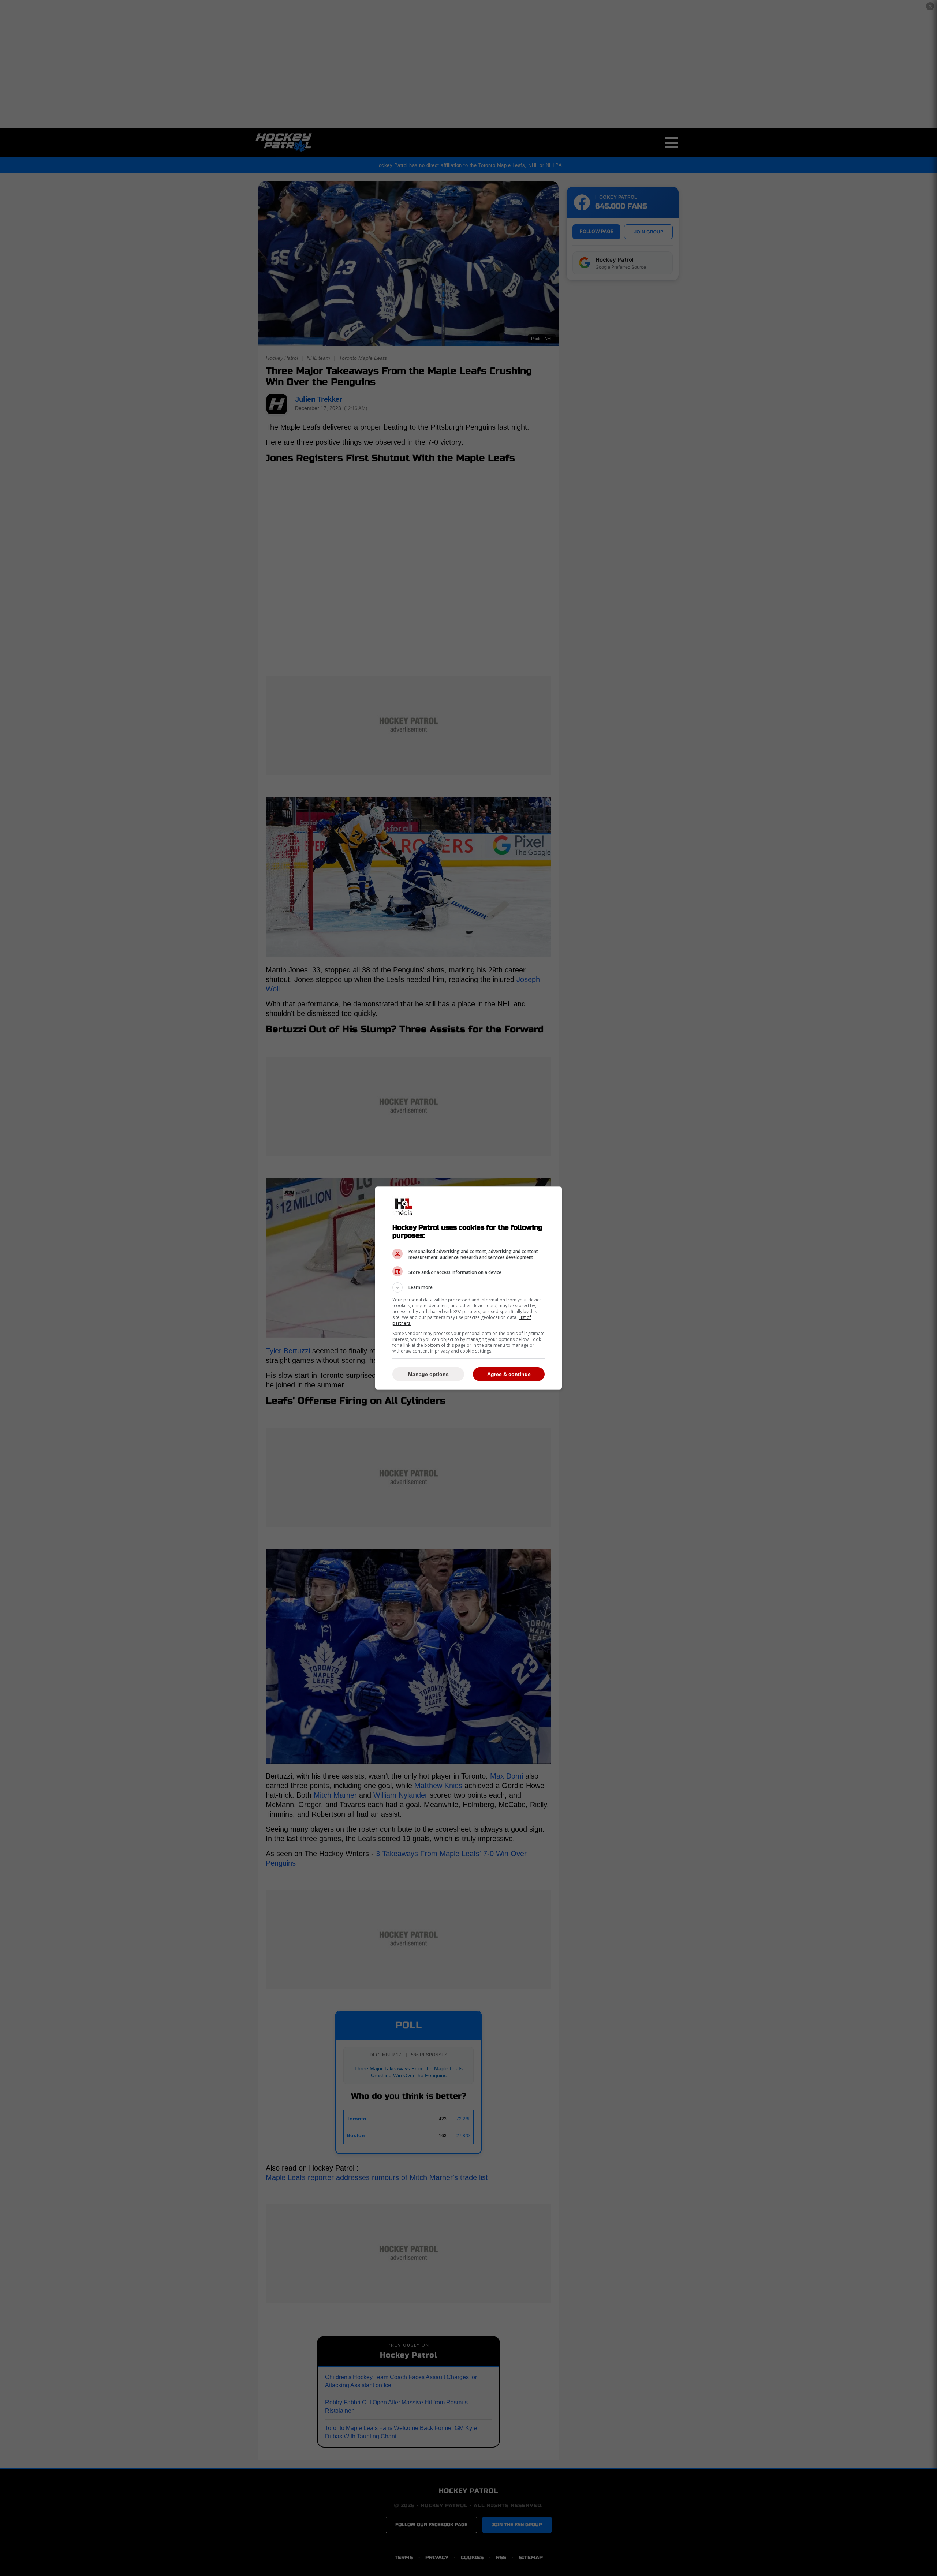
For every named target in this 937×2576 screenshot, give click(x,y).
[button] (468, 1287)
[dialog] (468, 1288)
